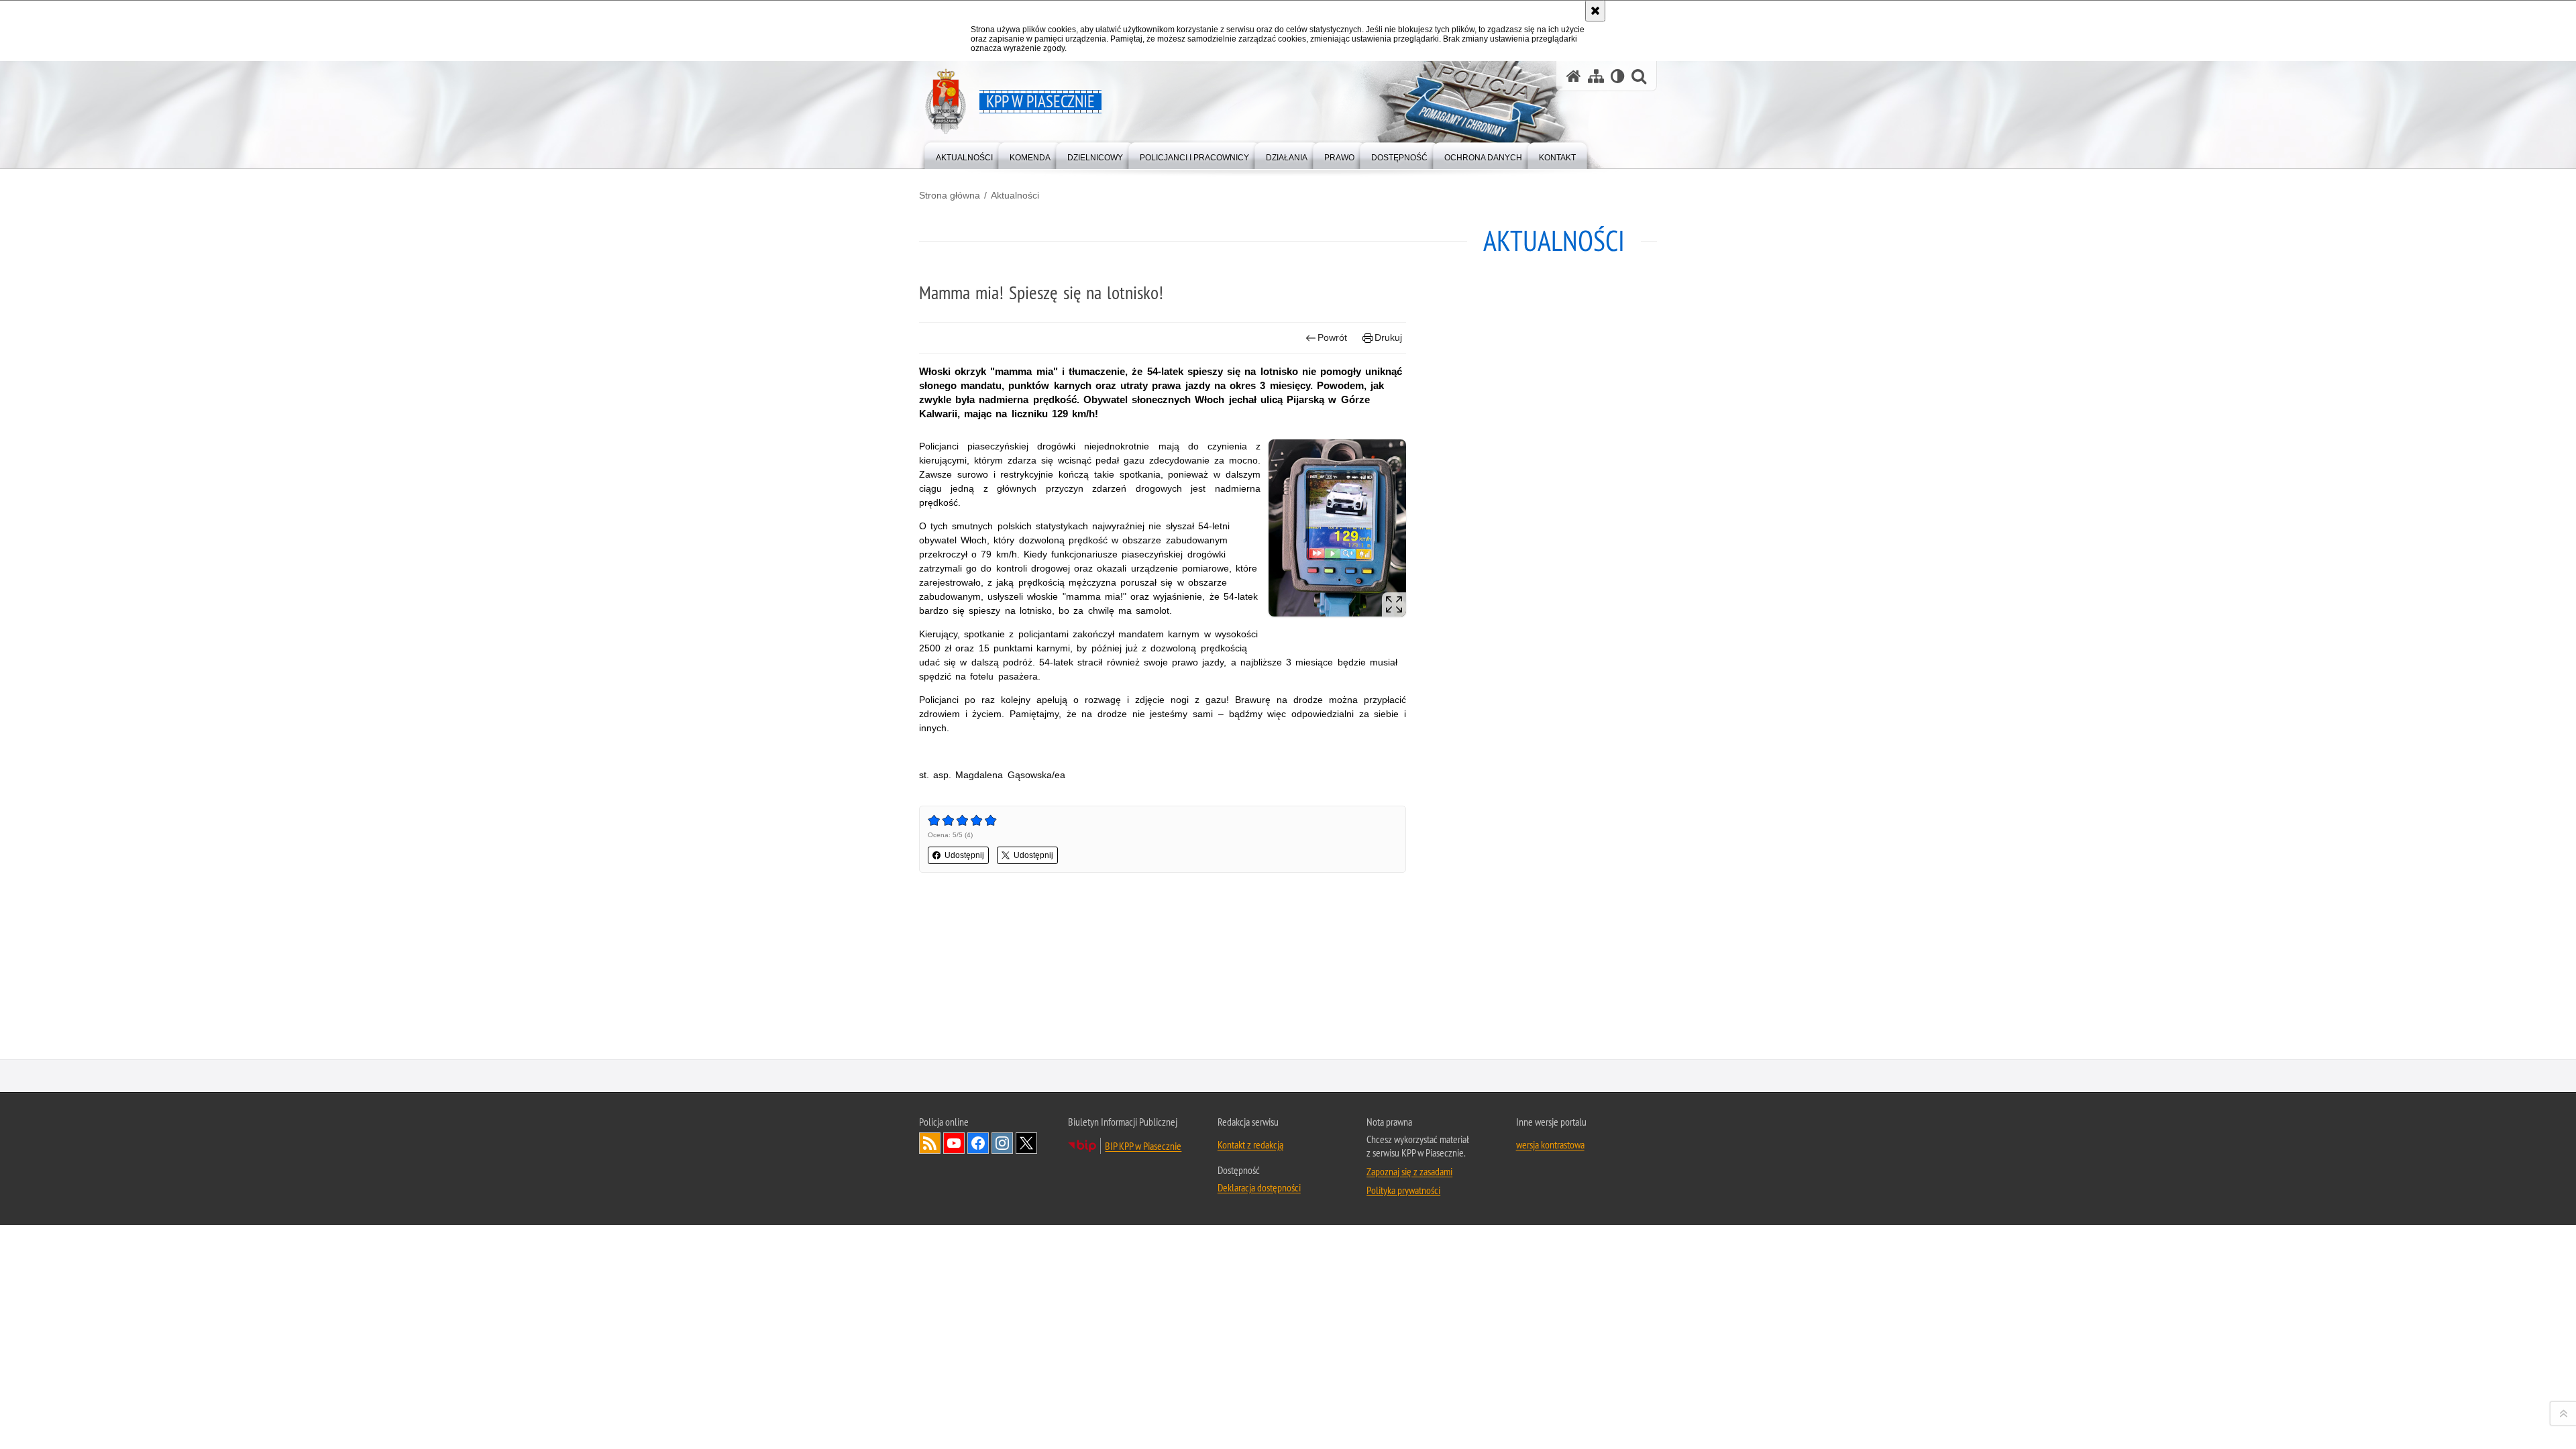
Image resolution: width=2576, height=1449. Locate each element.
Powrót (1332, 337)
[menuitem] (964, 155)
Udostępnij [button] (964, 855)
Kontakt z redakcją (1250, 1144)
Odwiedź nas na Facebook (978, 1143)
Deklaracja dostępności (1259, 1187)
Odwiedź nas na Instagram (1002, 1143)
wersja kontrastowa (1550, 1144)
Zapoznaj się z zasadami (1409, 1171)
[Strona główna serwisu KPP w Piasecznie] (1574, 76)
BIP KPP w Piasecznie (1143, 1146)
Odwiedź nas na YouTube (954, 1143)
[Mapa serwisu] (1596, 76)
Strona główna (950, 195)
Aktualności (1015, 195)
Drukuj (1388, 337)
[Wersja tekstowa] (1618, 76)
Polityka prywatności (1403, 1190)
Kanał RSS (930, 1143)
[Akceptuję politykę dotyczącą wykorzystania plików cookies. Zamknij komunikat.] (1595, 11)
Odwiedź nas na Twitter (1026, 1143)
